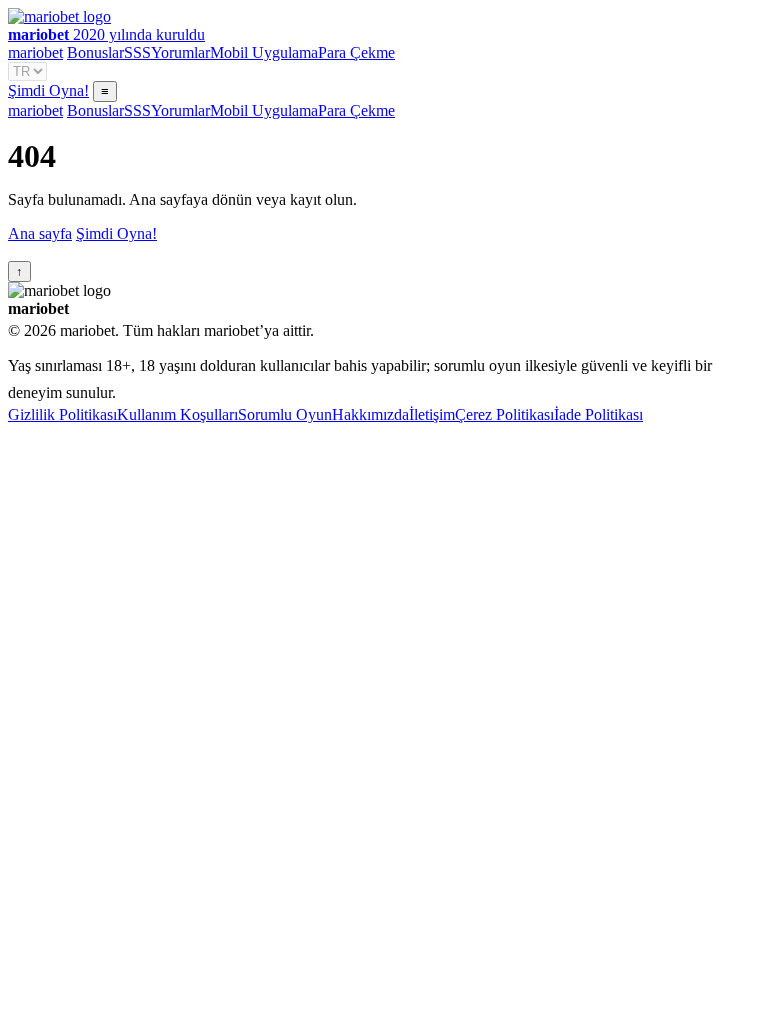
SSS (137, 52)
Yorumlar (180, 52)
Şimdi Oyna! (48, 90)
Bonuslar (95, 52)
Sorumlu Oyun (285, 414)
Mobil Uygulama (264, 52)
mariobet (35, 52)
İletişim (432, 414)
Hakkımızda (370, 414)
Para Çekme (356, 52)
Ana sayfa (40, 233)
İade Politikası (598, 414)
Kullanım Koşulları (177, 414)
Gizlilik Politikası (62, 414)
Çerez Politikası (504, 414)
